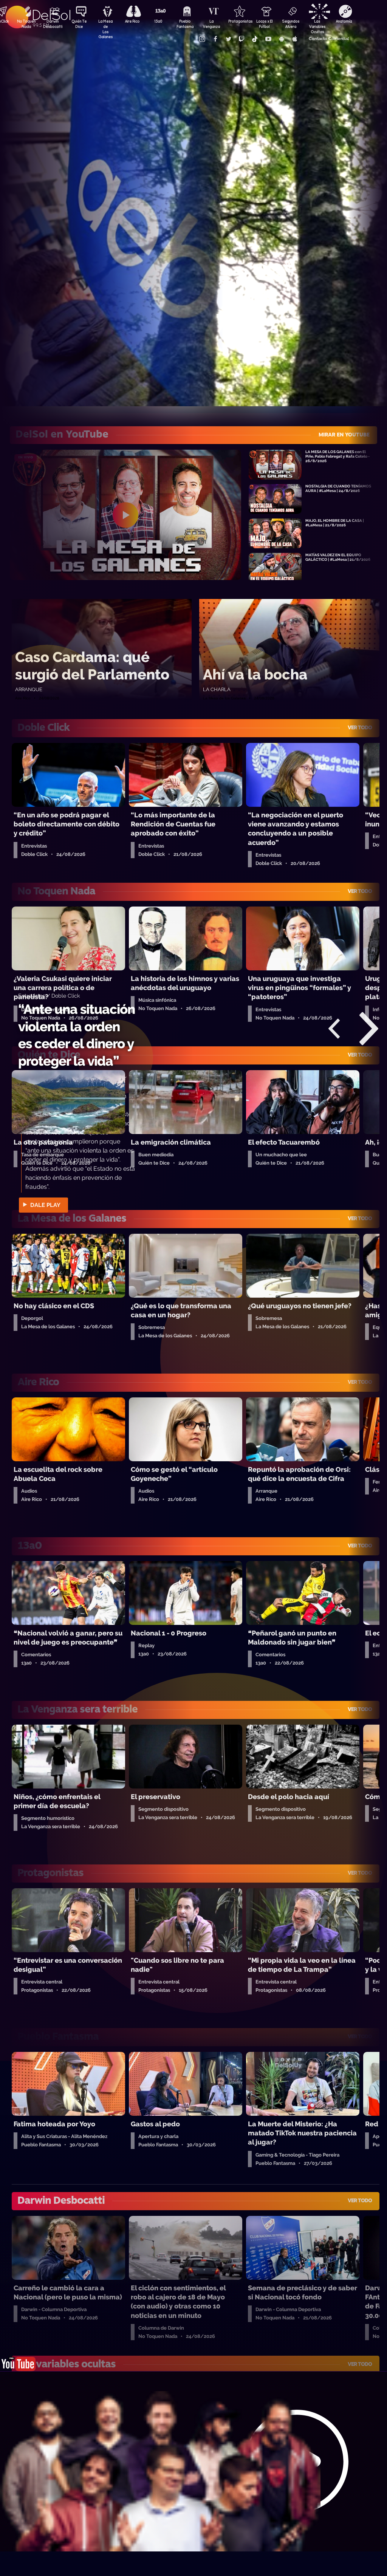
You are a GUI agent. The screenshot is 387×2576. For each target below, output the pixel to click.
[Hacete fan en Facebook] (215, 39)
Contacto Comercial (329, 39)
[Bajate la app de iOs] (294, 39)
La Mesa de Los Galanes (105, 25)
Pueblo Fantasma (185, 24)
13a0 (158, 21)
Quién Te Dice (79, 24)
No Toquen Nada (26, 24)
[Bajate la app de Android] (281, 39)
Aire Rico (132, 21)
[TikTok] (255, 39)
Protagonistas (238, 21)
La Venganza (211, 24)
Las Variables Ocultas (317, 25)
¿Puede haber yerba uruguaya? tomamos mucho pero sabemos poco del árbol (70, 1044)
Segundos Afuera (291, 24)
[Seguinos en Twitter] (228, 39)
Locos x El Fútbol (264, 24)
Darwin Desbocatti (53, 24)
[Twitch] (241, 39)
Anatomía (344, 21)
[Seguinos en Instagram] (202, 39)
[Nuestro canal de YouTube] (268, 39)
